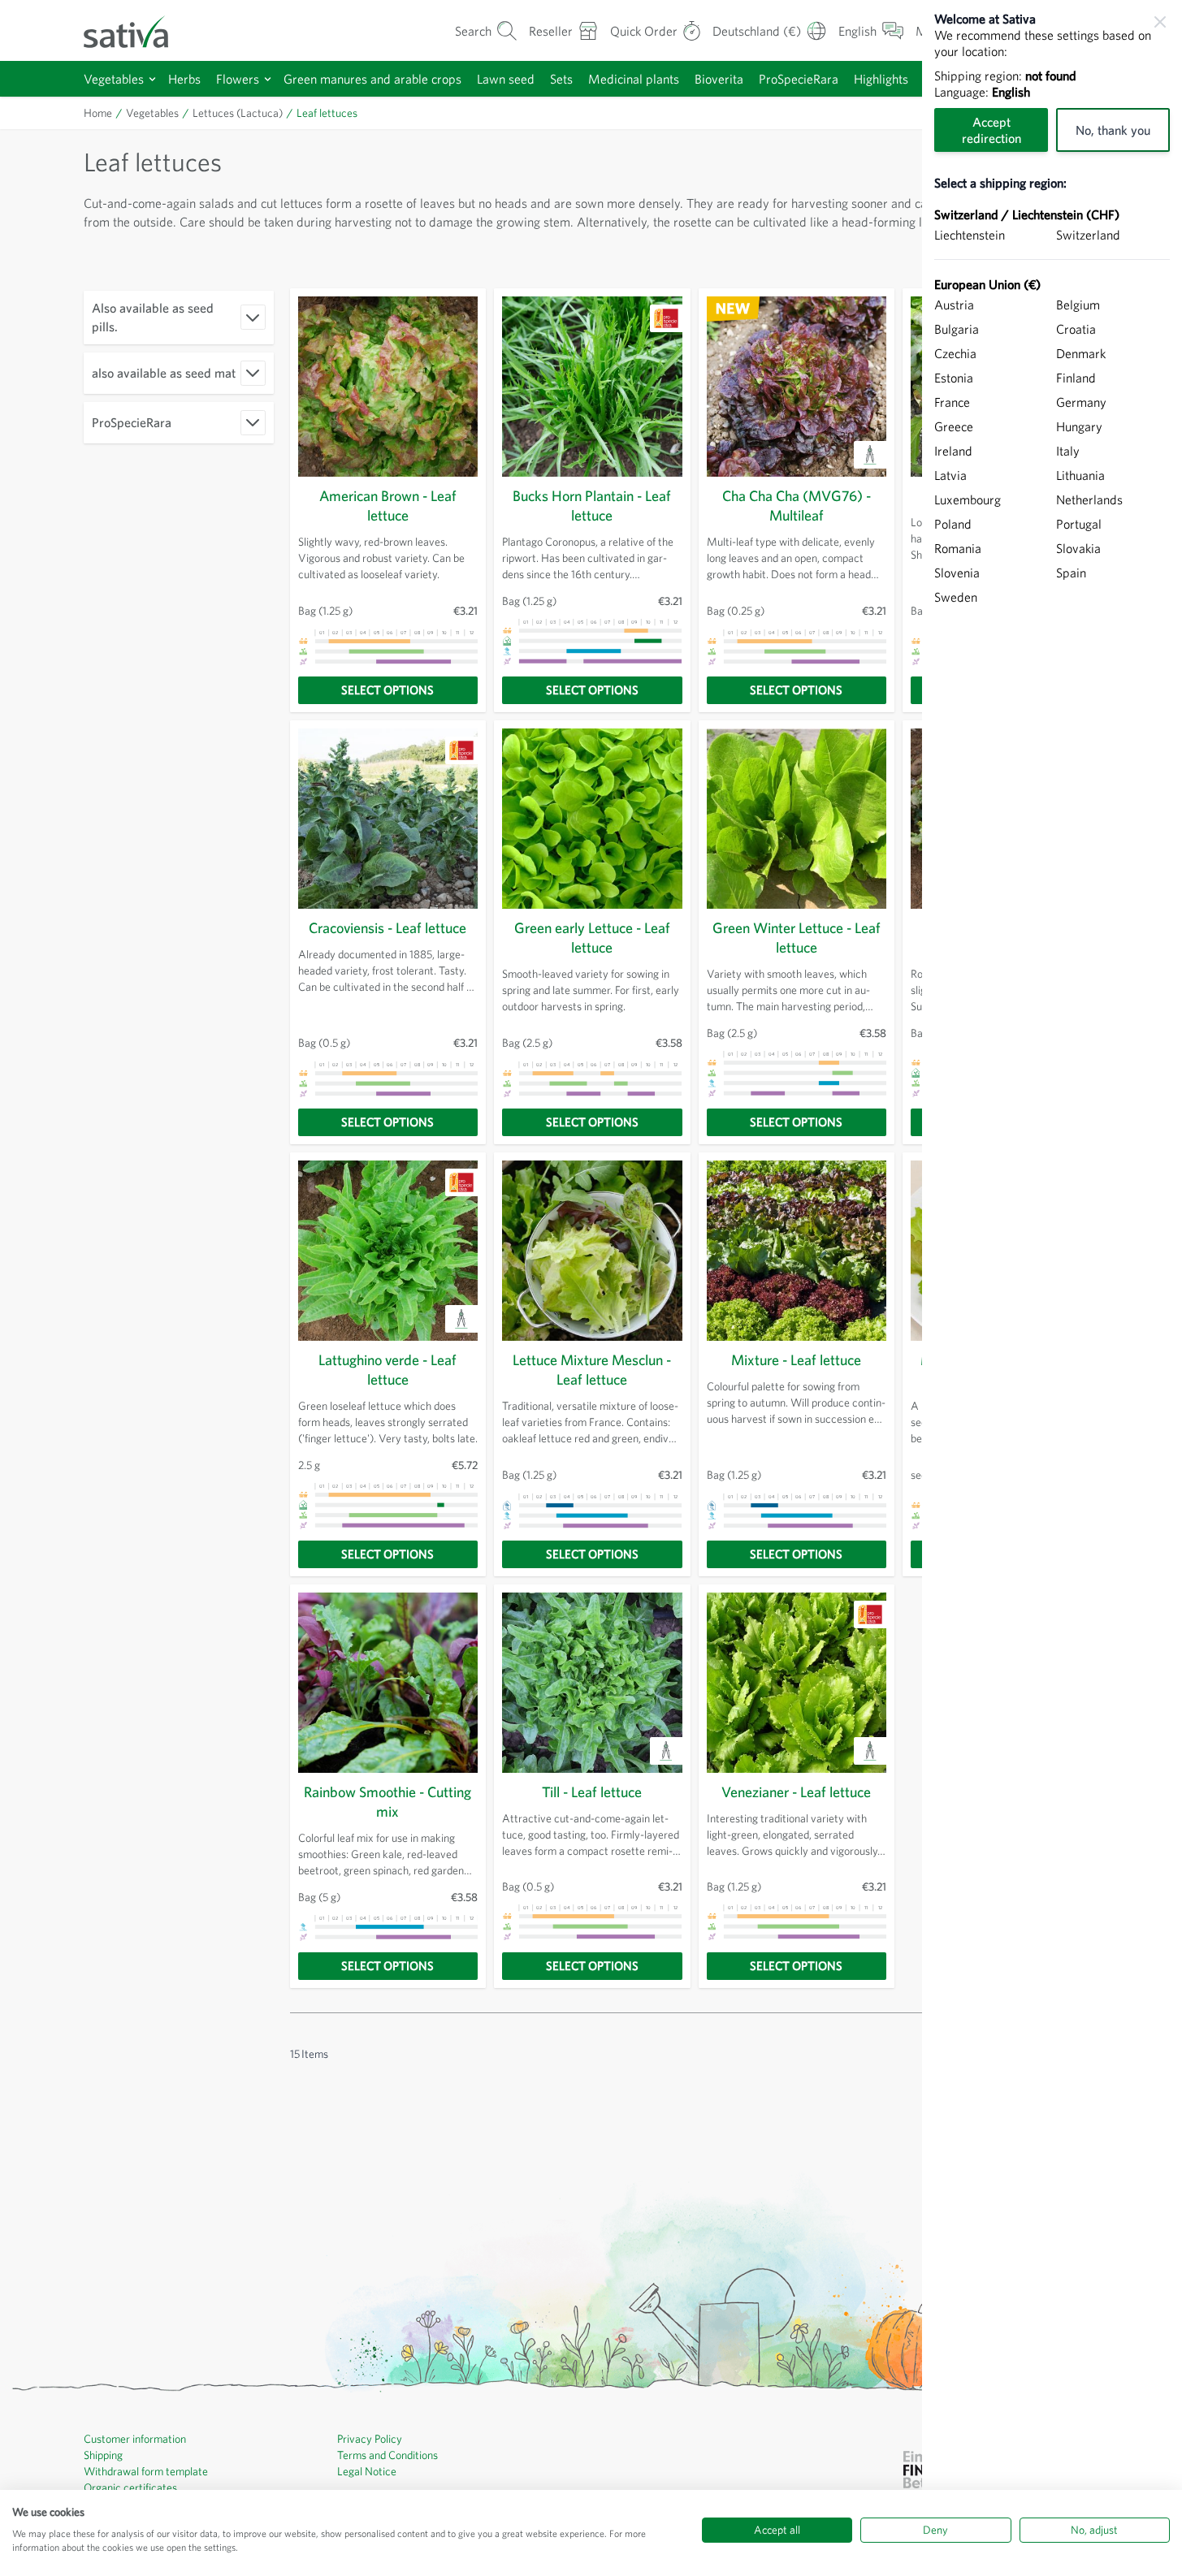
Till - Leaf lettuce (592, 1792)
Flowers (238, 79)
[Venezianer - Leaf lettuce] (797, 1683)
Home (98, 113)
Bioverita (719, 79)
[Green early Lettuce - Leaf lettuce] (592, 819)
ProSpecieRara (799, 79)
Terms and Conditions (388, 2455)
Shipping (103, 2455)
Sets (561, 79)
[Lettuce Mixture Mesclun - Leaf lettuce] (592, 1251)
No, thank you (1113, 130)
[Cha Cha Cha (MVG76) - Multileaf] (797, 387)
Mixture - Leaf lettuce (796, 1360)
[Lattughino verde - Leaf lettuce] (388, 1251)
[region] (1052, 1288)
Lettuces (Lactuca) (238, 113)
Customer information (135, 2439)
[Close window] (1160, 22)
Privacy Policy (370, 2439)
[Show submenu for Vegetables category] (152, 79)
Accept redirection (991, 130)
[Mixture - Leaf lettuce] (797, 1251)
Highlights (881, 79)
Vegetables (114, 79)
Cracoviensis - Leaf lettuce (388, 928)
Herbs (184, 79)
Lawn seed (506, 79)
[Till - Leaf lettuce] (592, 1683)
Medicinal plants (634, 79)
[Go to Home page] (136, 30)
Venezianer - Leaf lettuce (796, 1792)
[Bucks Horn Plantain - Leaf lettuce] (592, 387)
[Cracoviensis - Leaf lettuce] (388, 819)
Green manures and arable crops (372, 79)
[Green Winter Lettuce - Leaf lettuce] (797, 819)
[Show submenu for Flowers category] (268, 79)
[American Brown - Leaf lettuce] (388, 387)
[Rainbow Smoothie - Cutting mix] (388, 1683)
